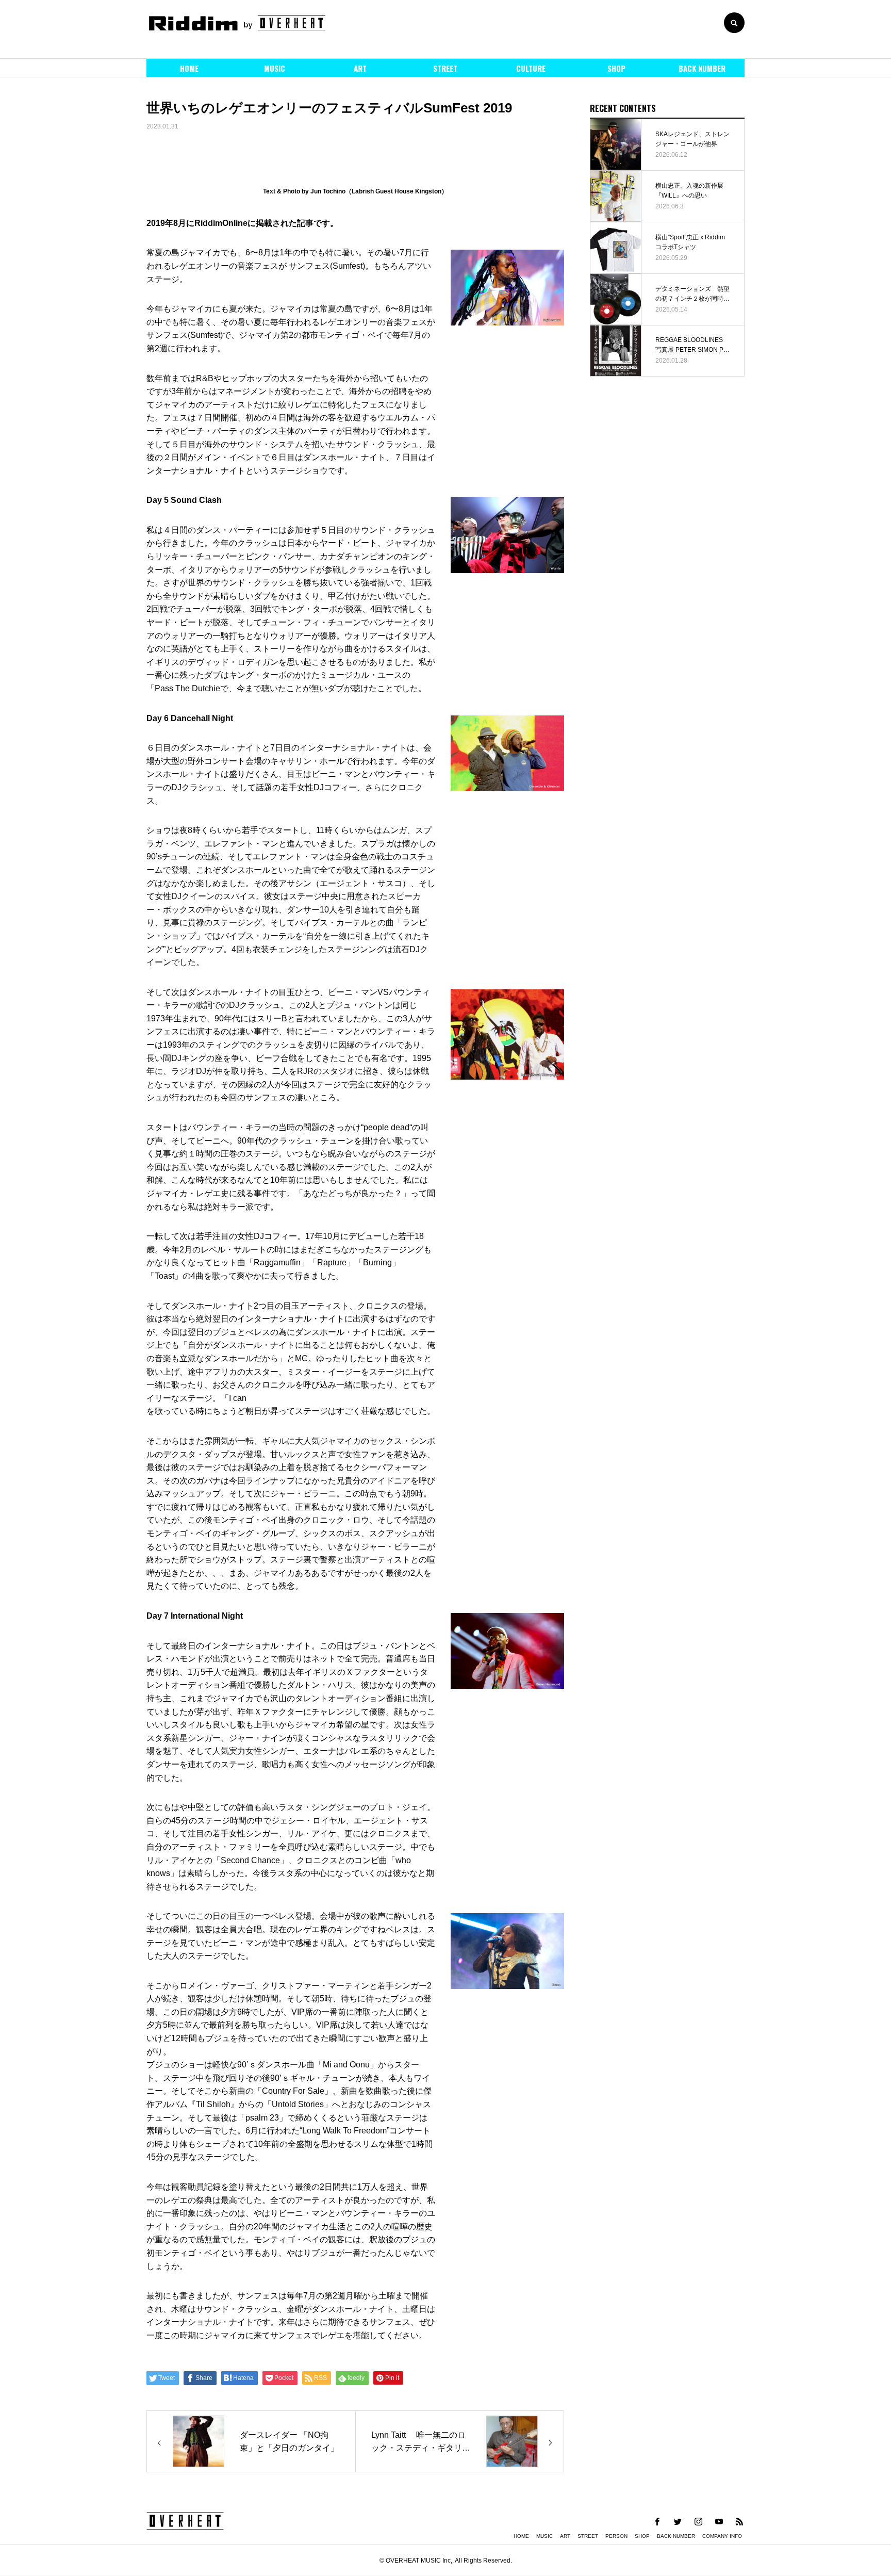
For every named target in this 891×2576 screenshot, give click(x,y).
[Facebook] (657, 2521)
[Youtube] (719, 2521)
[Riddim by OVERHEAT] (237, 23)
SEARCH (734, 23)
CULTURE (531, 68)
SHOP (616, 68)
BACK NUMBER (702, 68)
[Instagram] (698, 2521)
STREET (445, 68)
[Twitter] (678, 2521)
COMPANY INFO (722, 2536)
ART (360, 68)
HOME (189, 68)
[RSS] (739, 2521)
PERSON (616, 2536)
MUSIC (275, 68)
